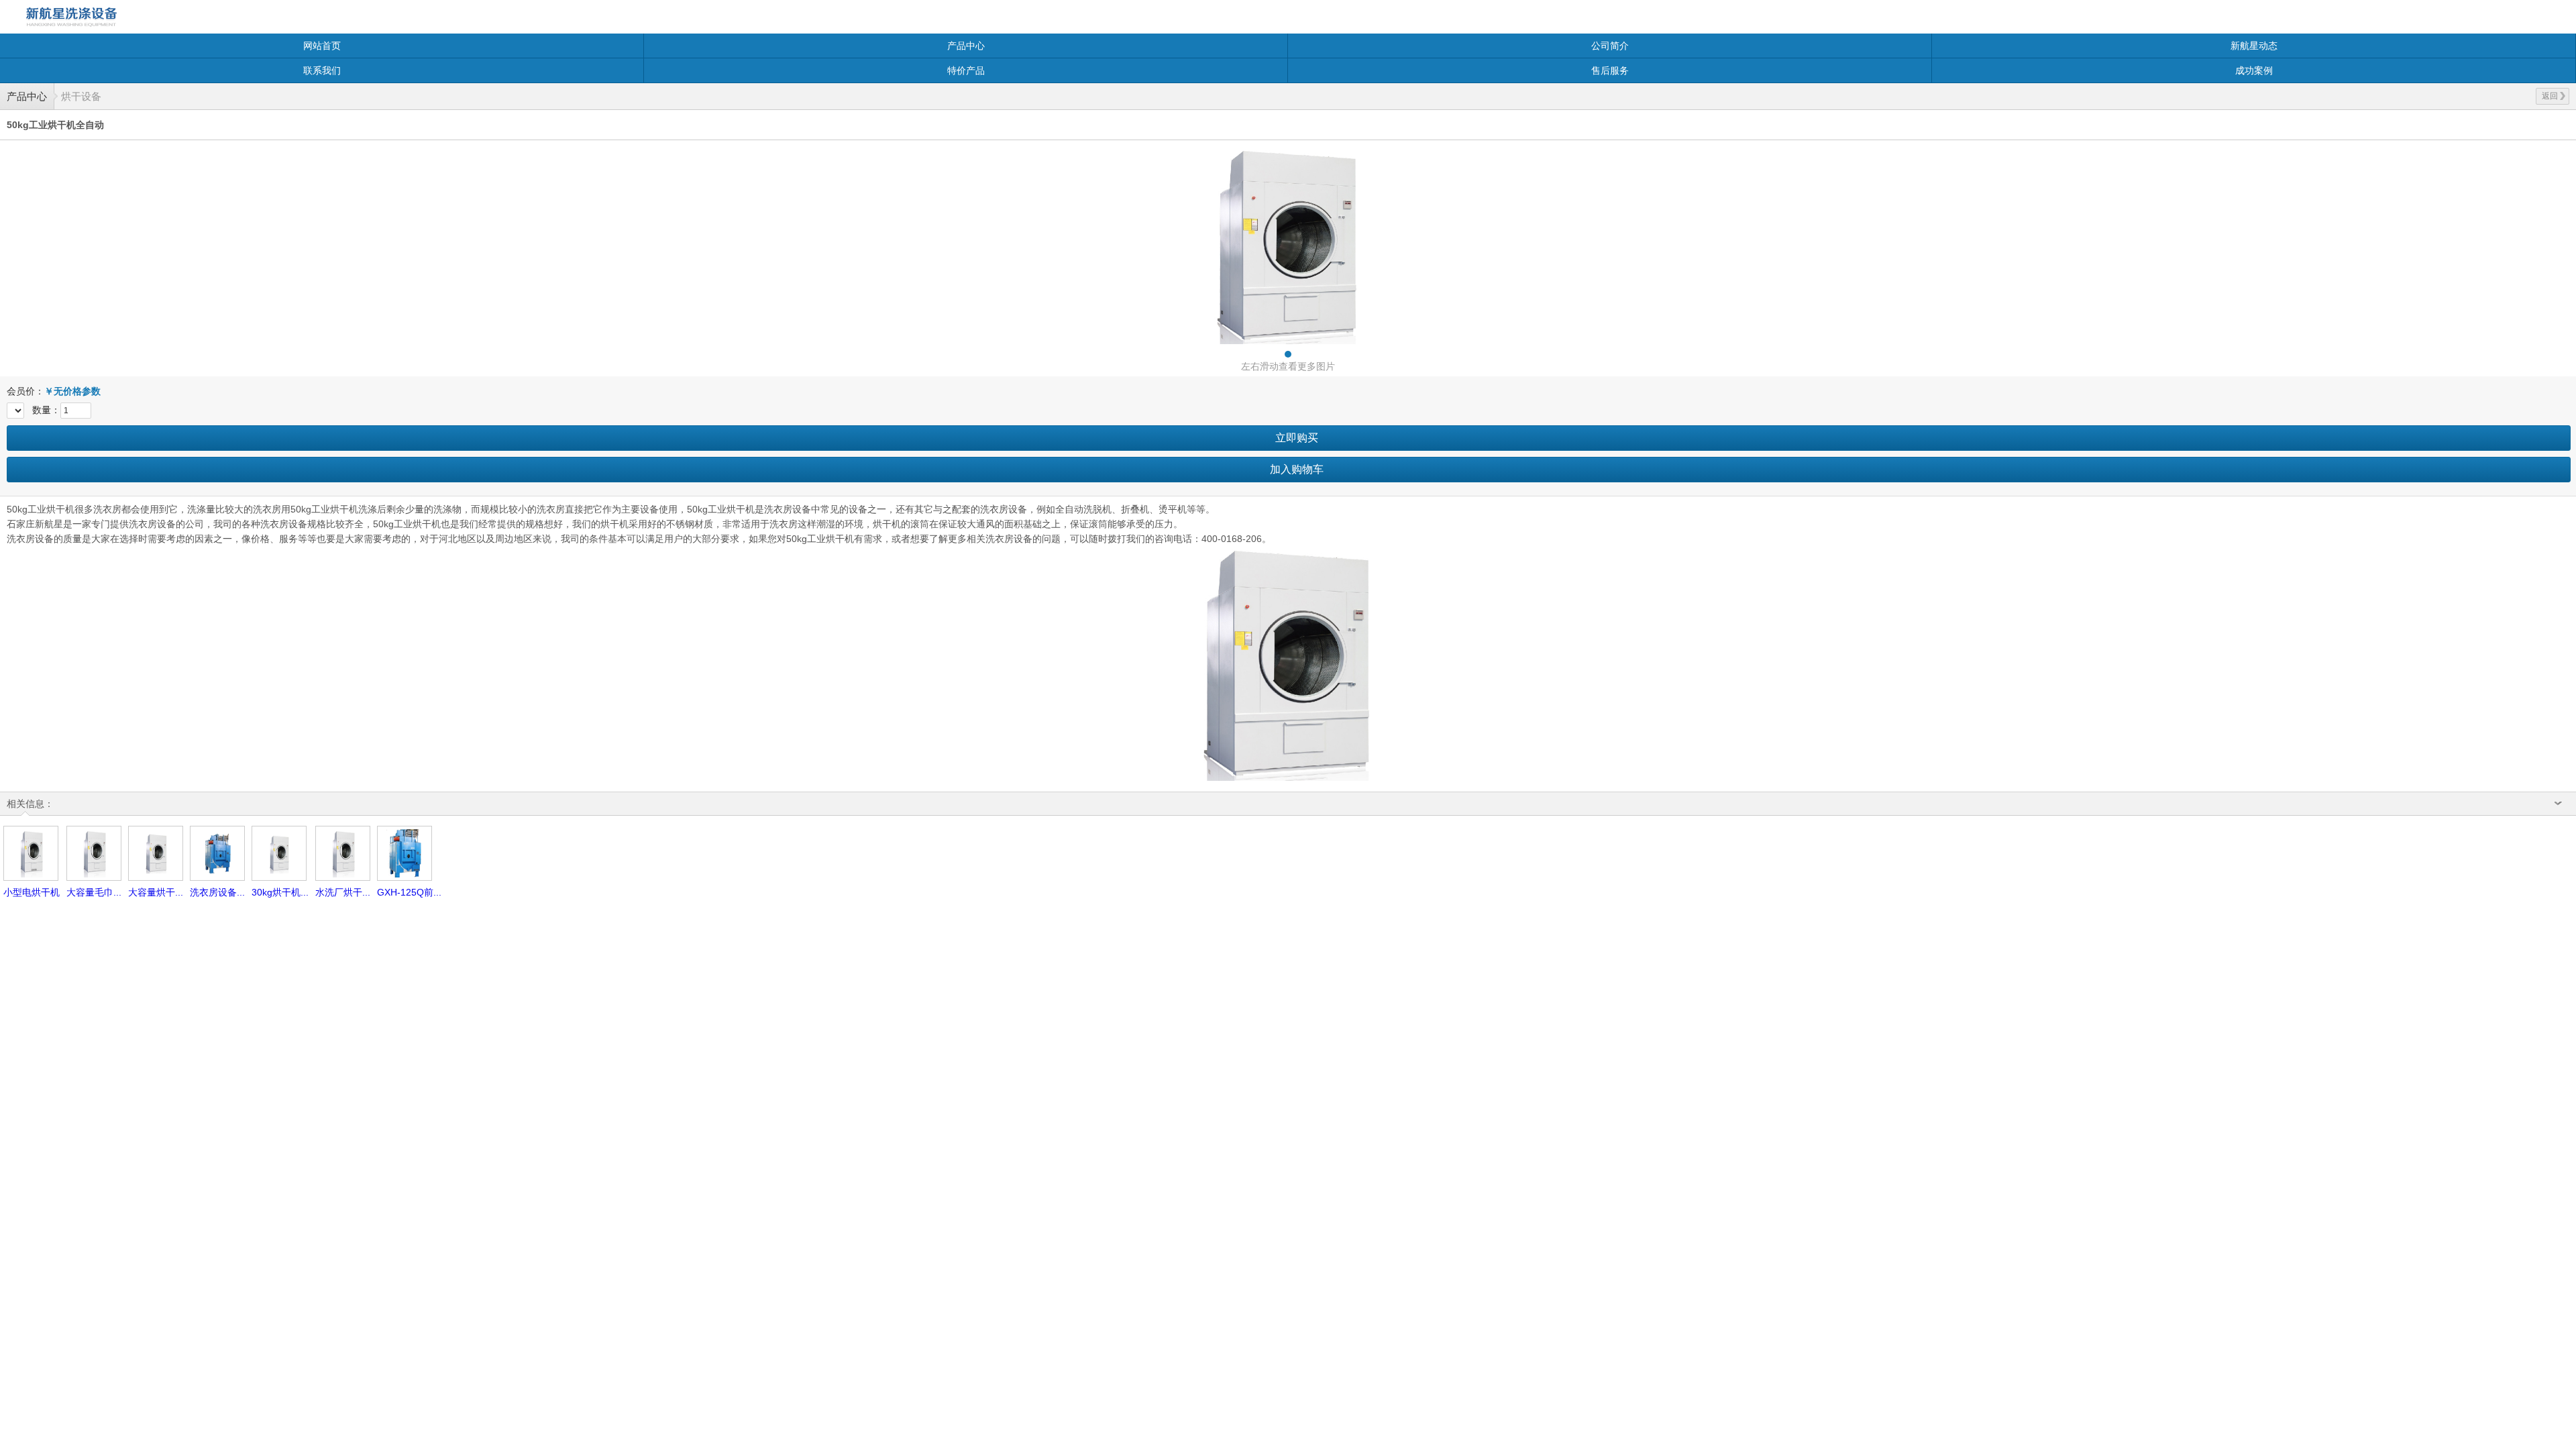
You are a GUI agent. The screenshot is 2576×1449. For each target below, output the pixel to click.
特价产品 (966, 70)
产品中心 (966, 46)
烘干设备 (81, 96)
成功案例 (2254, 70)
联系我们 (322, 70)
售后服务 (1610, 70)
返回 (2550, 96)
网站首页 (322, 46)
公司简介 (1610, 46)
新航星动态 (2254, 46)
